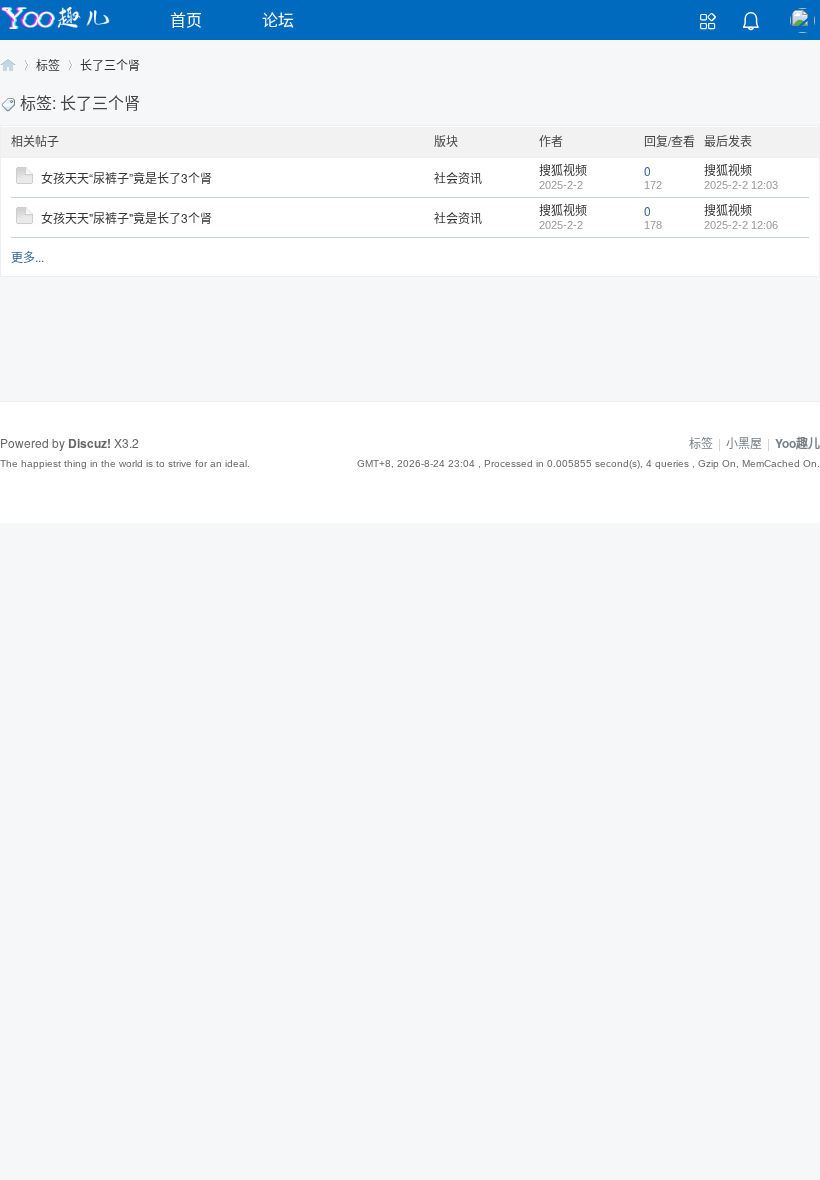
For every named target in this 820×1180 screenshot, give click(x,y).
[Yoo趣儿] (55, 28)
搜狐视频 (563, 169)
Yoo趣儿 (8, 64)
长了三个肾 (110, 64)
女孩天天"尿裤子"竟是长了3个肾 (126, 217)
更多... (27, 256)
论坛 (278, 19)
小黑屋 (744, 442)
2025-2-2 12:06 (741, 225)
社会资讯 (458, 177)
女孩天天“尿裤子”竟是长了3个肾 (126, 177)
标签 (48, 64)
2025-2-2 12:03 (741, 185)
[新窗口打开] (24, 178)
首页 (186, 19)
